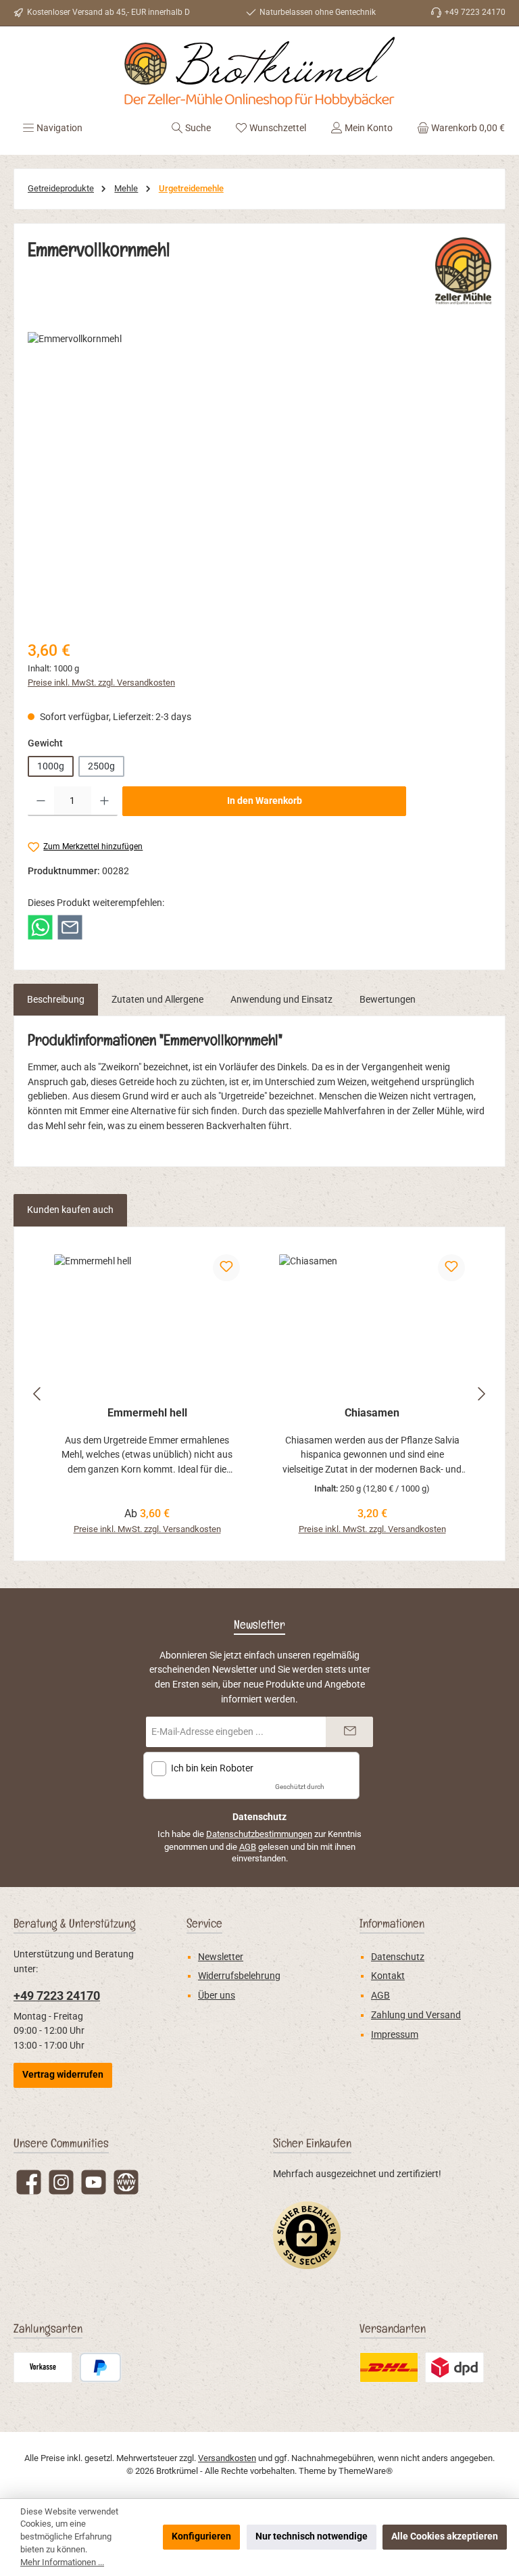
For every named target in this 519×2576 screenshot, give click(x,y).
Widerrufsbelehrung (239, 1976)
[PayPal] (100, 2367)
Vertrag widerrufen (63, 2075)
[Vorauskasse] (43, 2367)
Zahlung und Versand (416, 2015)
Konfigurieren (201, 2536)
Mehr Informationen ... (62, 2562)
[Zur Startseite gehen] (259, 72)
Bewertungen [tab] (388, 1000)
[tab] (56, 1000)
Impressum (395, 2035)
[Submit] (349, 1732)
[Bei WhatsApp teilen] (40, 927)
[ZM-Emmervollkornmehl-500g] (259, 477)
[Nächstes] (481, 1394)
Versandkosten (227, 2458)
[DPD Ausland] (454, 2367)
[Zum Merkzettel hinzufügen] (226, 1268)
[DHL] (389, 2367)
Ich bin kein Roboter (212, 1768)
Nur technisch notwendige (312, 2536)
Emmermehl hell (147, 1413)
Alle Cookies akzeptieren (445, 2536)
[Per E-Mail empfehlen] (70, 927)
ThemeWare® (366, 2471)
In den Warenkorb (265, 801)
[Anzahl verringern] (41, 801)
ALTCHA (339, 1787)
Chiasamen (372, 1413)
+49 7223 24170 (57, 1996)
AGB (248, 1847)
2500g (101, 766)
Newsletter (221, 1957)
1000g (51, 766)
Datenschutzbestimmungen (259, 1834)
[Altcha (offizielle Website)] (344, 1772)
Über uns (217, 1996)
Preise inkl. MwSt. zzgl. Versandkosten (101, 683)
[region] (259, 477)
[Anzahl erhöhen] (104, 801)
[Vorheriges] (38, 1394)
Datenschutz (398, 1957)
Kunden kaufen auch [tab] (70, 1210)
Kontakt (388, 1976)
